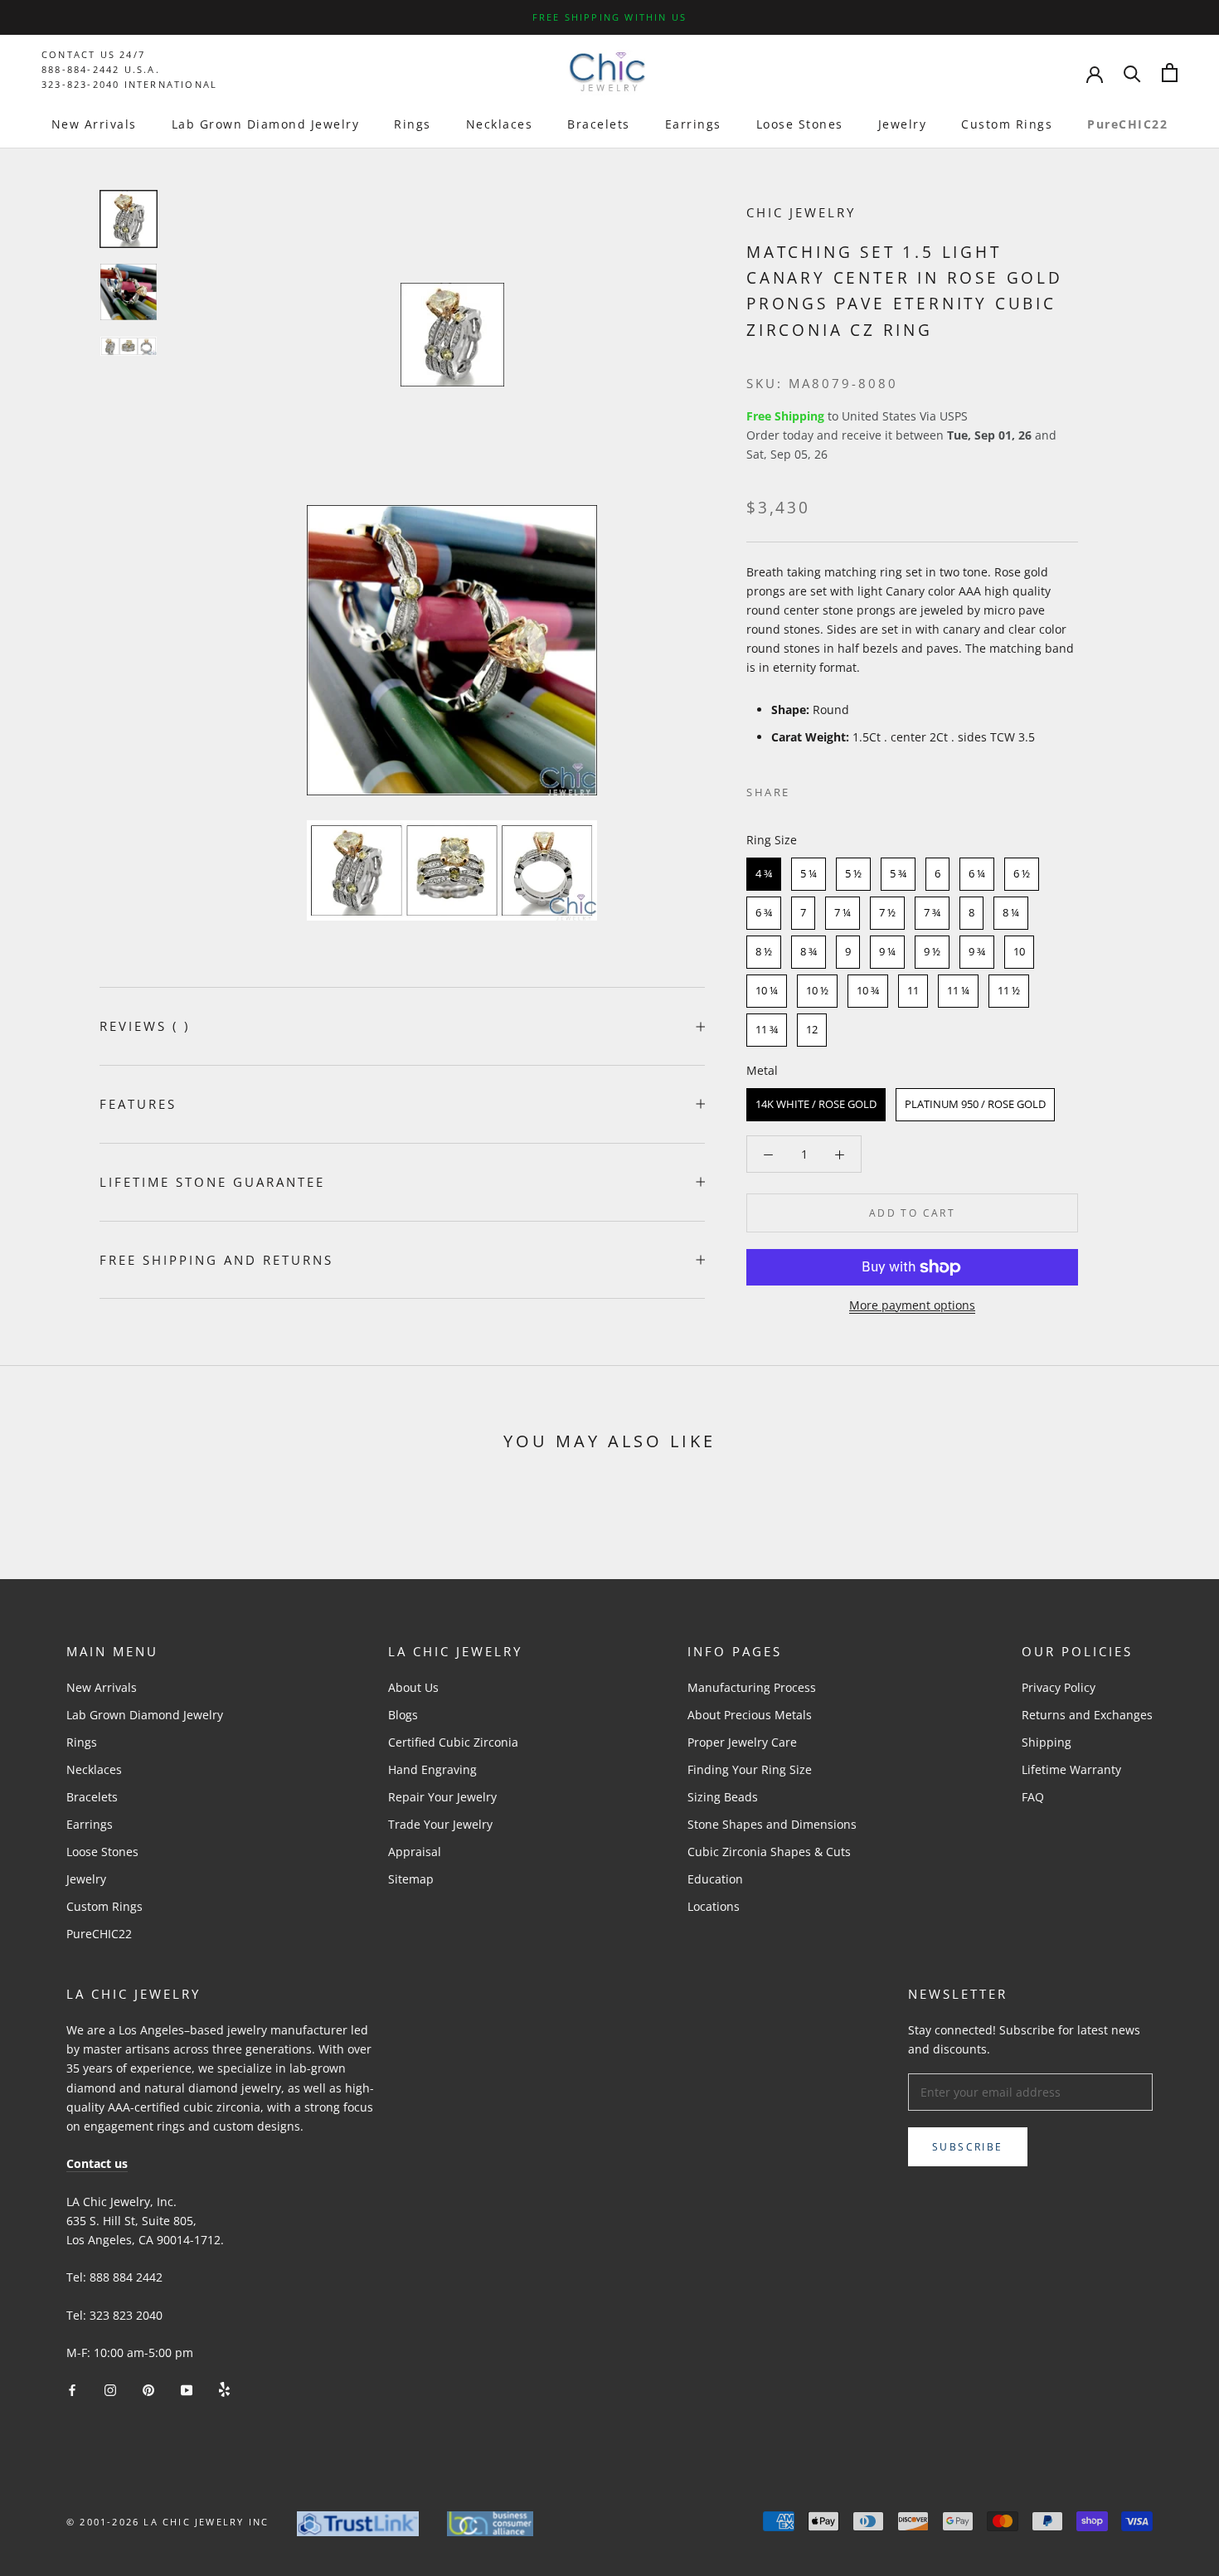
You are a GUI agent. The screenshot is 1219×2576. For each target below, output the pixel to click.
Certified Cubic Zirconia (453, 1742)
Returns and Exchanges (1087, 1715)
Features (138, 1104)
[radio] (764, 874)
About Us (413, 1687)
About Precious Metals (750, 1715)
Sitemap (411, 1879)
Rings (413, 124)
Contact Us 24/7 (93, 54)
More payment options (912, 1305)
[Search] (1132, 73)
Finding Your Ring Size (750, 1769)
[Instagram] (110, 2388)
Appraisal (415, 1852)
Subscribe (968, 2147)
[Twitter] (828, 789)
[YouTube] (187, 2388)
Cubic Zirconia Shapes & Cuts (769, 1852)
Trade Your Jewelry (440, 1824)
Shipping (1047, 1742)
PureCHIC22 (1127, 124)
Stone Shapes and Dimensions (772, 1824)
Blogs (403, 1715)
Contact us (97, 2163)
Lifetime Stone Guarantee (212, 1182)
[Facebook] (806, 789)
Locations (714, 1906)
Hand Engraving (432, 1769)
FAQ (1033, 1797)
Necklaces (500, 124)
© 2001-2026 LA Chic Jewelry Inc (168, 2522)
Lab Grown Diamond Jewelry (266, 124)
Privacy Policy (1059, 1687)
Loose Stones (800, 124)
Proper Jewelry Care (742, 1742)
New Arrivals (94, 124)
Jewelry (903, 124)
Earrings (693, 124)
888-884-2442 (80, 69)
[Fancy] (224, 2388)
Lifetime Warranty (1071, 1769)
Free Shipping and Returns (216, 1260)
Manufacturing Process (752, 1687)
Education (715, 1879)
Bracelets (599, 124)
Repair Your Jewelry (442, 1797)
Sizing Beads (723, 1797)
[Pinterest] (849, 789)
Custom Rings (1007, 124)
